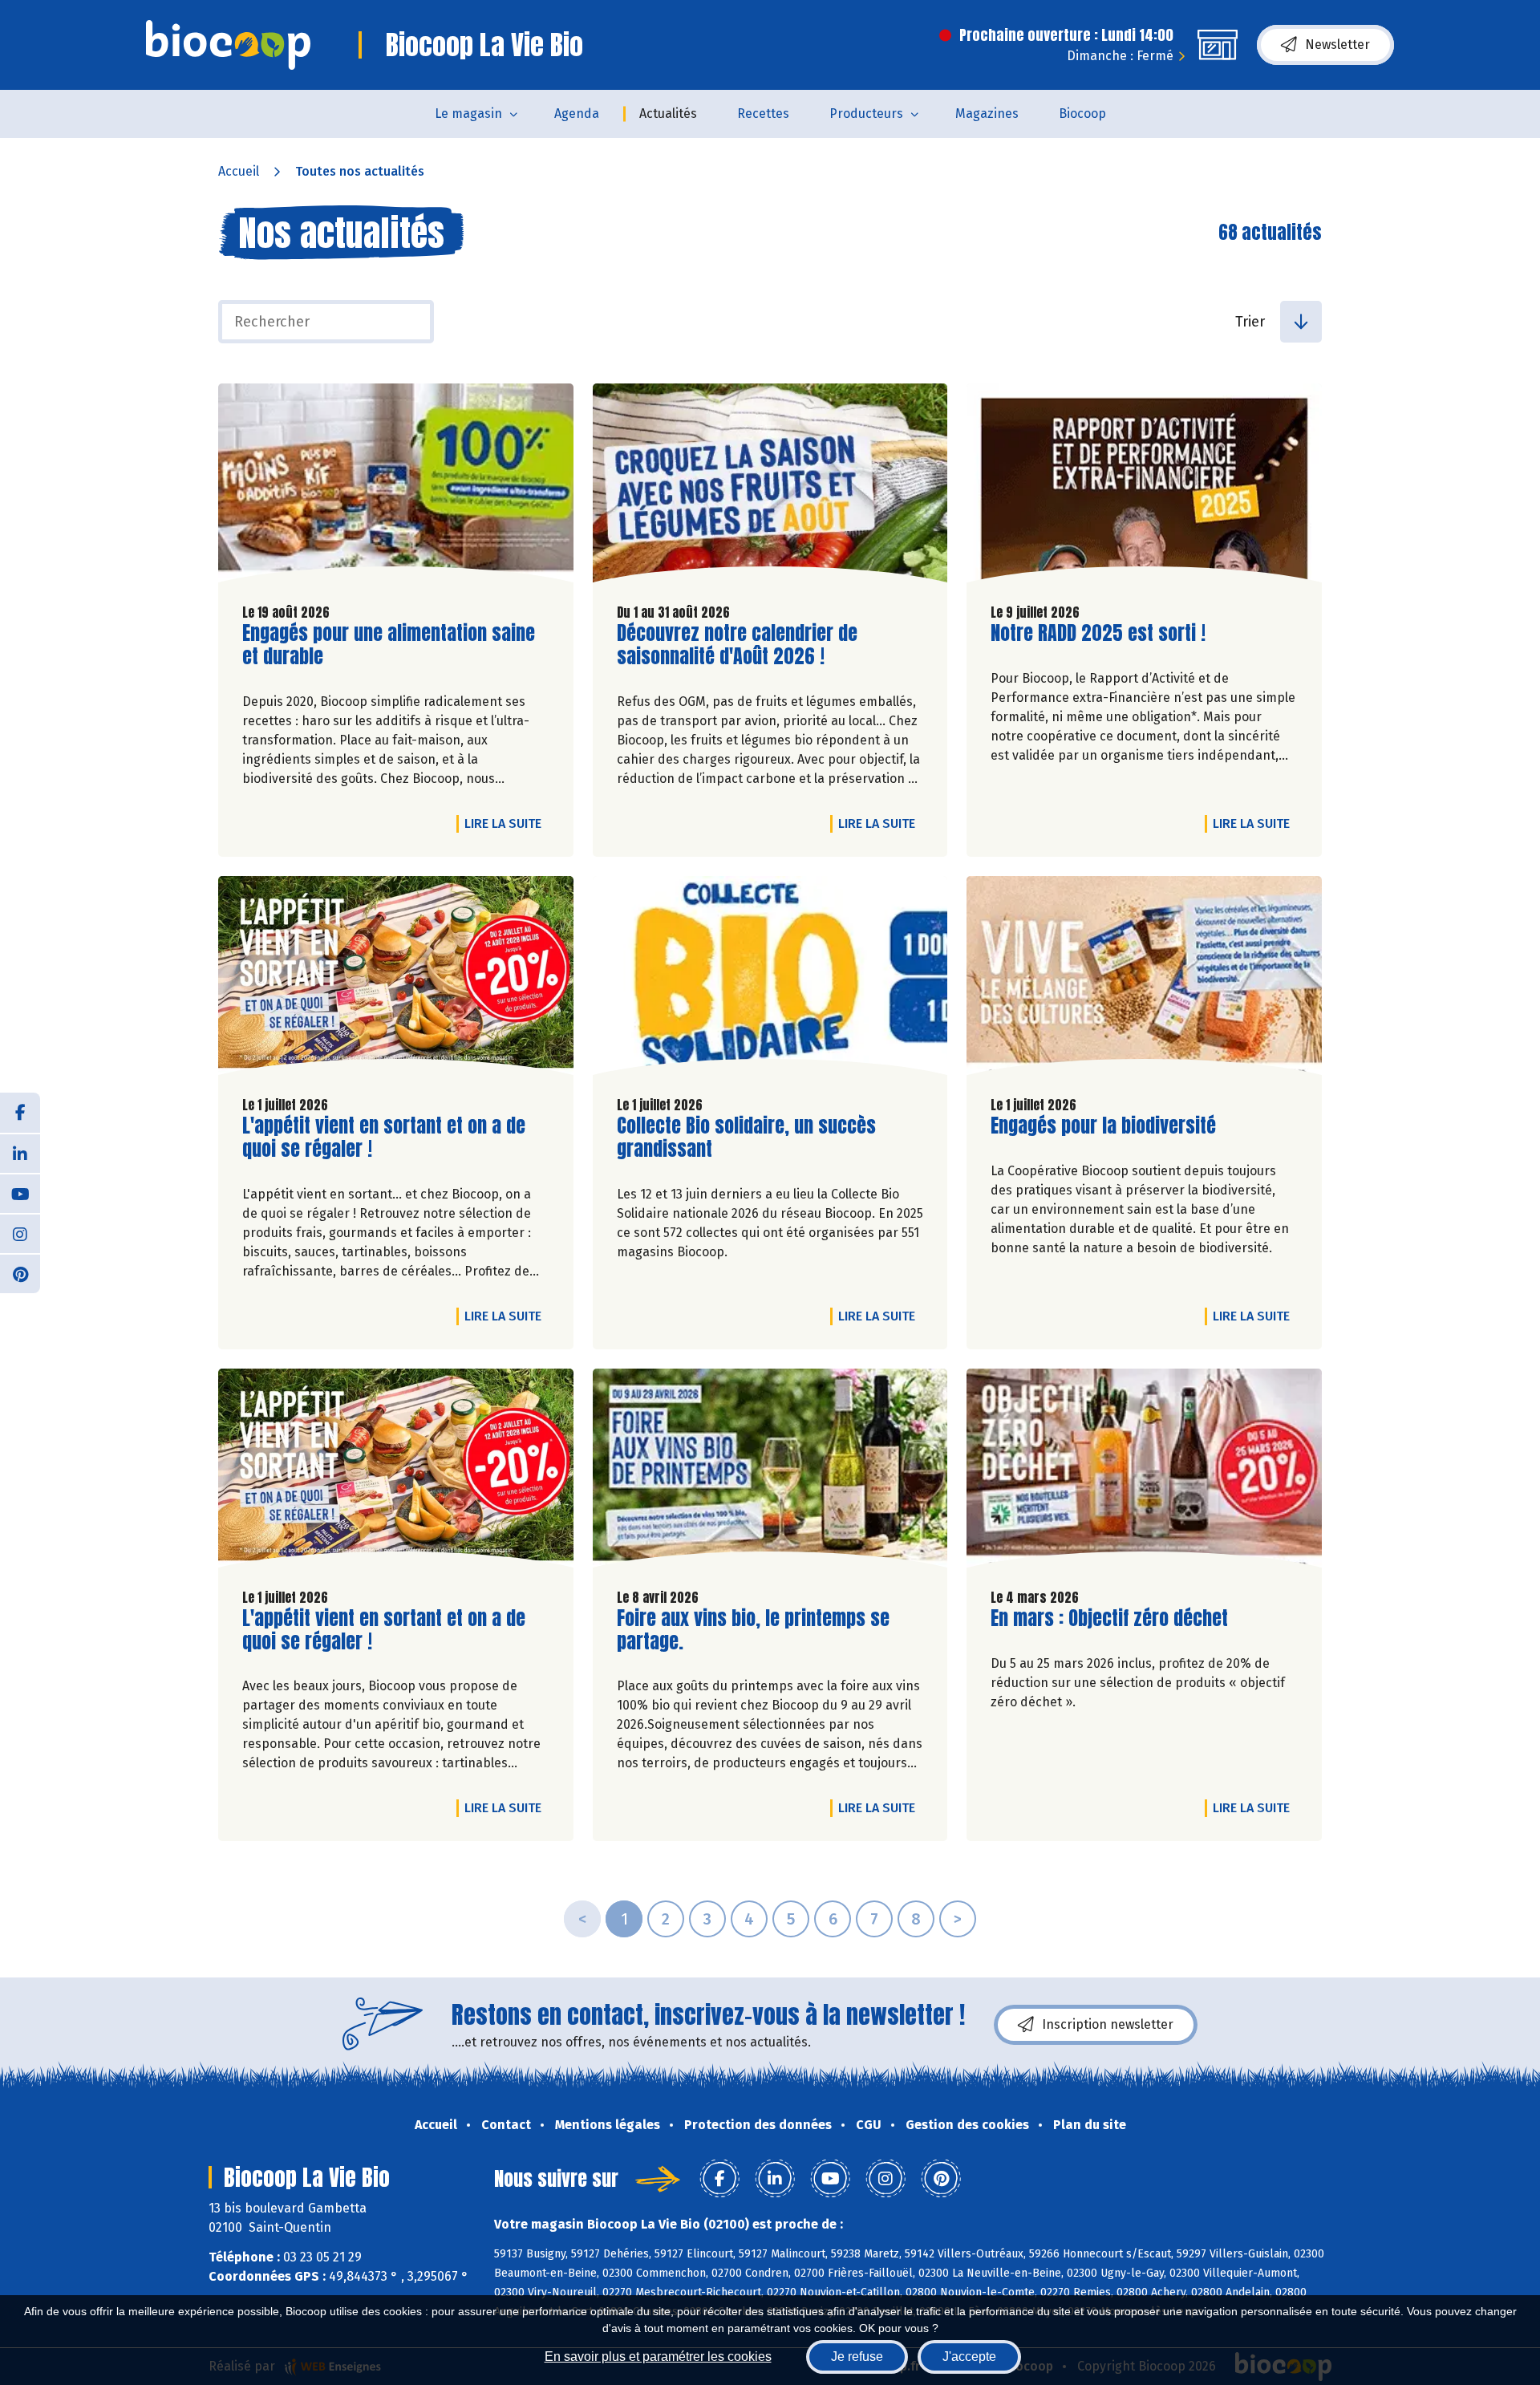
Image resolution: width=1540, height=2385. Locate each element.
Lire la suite (507, 823)
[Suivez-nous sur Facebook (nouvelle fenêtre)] (20, 1113)
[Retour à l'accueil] (228, 45)
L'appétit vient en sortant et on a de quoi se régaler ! (384, 1138)
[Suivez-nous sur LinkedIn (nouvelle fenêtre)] (20, 1153)
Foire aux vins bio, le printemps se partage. (753, 1630)
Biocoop (1082, 114)
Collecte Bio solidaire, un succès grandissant (746, 1138)
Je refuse (857, 2357)
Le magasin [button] (468, 114)
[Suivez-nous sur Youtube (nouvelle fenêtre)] (20, 1193)
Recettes (763, 114)
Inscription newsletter (1108, 2024)
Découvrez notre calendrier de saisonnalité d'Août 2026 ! (737, 645)
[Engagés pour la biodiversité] (1144, 980)
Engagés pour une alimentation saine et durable (389, 645)
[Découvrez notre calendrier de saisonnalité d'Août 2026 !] (770, 487)
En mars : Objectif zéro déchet (1109, 1618)
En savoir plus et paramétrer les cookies (658, 2357)
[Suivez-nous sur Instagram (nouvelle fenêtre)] (20, 1233)
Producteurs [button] (866, 114)
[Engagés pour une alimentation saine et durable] (396, 487)
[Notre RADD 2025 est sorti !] (1144, 487)
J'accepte (969, 2357)
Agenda (577, 114)
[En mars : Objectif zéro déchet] (1144, 1472)
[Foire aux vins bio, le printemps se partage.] (770, 1472)
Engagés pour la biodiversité (1103, 1126)
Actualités (668, 114)
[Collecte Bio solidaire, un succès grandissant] (770, 980)
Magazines (987, 114)
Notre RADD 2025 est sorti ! (1098, 633)
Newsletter (1337, 45)
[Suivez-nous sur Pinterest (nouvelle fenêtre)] (20, 1273)
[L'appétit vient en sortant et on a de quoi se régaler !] (396, 980)
